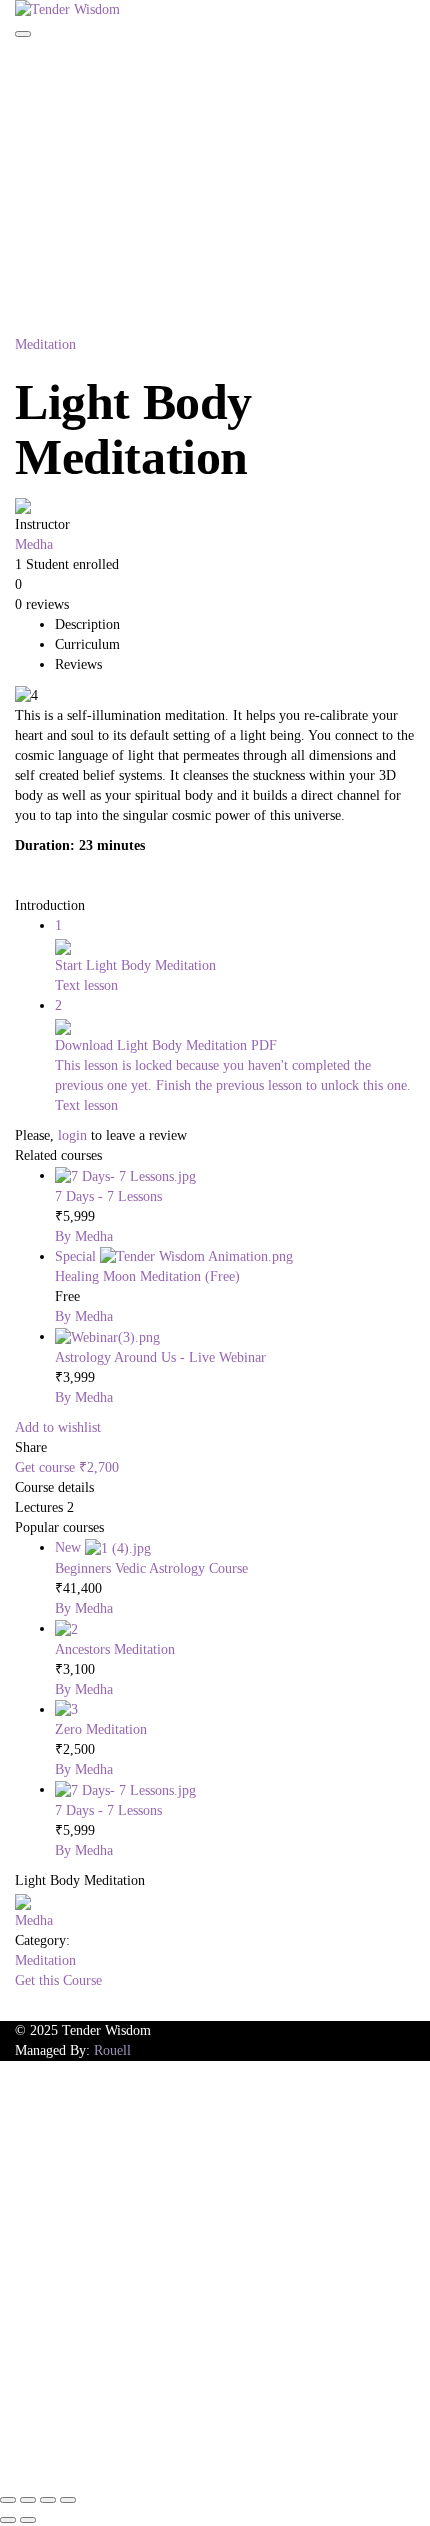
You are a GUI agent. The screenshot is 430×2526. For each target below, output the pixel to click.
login (72, 1135)
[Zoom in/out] (8, 2500)
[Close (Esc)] (68, 2500)
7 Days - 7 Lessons (108, 1196)
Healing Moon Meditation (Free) (147, 1276)
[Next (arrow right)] (28, 2520)
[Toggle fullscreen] (28, 2500)
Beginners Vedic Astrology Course (151, 1568)
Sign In (146, 2455)
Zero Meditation (101, 1729)
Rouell (112, 2050)
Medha (34, 544)
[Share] (48, 2500)
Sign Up (99, 2455)
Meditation (45, 344)
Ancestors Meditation (115, 1649)
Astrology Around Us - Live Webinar (160, 1357)
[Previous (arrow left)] (8, 2520)
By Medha (84, 1236)
